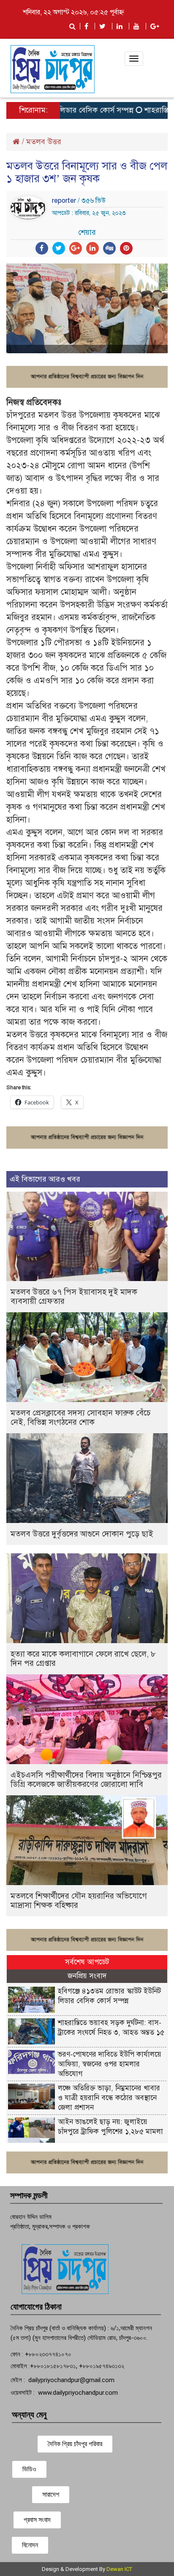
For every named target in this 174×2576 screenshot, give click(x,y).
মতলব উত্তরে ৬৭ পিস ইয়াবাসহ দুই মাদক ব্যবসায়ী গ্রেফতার (74, 1296)
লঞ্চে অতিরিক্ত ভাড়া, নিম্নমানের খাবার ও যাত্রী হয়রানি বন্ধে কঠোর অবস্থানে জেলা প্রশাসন (109, 2098)
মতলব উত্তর (44, 142)
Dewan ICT (119, 2569)
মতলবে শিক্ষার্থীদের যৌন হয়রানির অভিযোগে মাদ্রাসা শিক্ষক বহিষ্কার (79, 1900)
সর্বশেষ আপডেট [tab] (87, 1962)
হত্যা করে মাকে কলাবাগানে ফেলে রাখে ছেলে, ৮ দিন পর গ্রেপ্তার (83, 1659)
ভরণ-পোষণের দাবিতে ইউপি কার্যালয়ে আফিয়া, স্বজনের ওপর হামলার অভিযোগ (110, 2064)
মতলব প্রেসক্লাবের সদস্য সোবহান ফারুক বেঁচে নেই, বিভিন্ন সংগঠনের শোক (81, 1417)
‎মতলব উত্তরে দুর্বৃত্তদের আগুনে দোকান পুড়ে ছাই (82, 1534)
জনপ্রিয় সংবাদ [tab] (87, 1976)
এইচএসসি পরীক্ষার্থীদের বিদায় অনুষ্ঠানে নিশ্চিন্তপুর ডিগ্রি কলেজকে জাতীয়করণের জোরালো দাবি (86, 1780)
